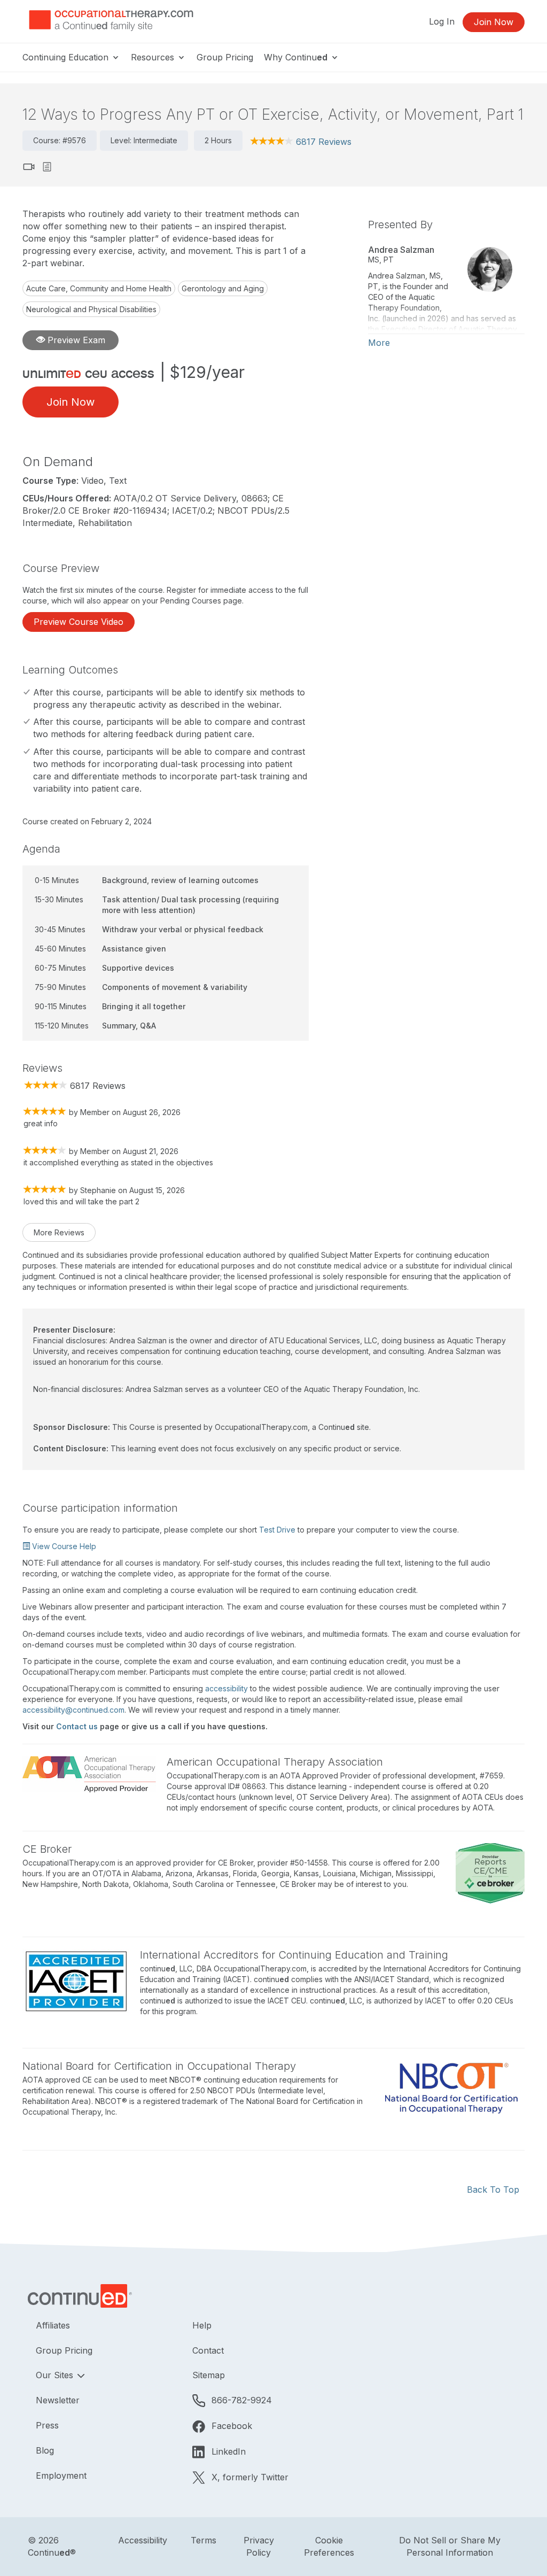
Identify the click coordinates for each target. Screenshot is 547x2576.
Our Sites (56, 2375)
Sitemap (209, 2375)
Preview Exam (75, 340)
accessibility (226, 1688)
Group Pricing (225, 57)
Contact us (77, 1726)
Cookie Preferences (329, 2546)
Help (202, 2325)
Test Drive (277, 1530)
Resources (154, 57)
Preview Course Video (79, 622)
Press (47, 2425)
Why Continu (296, 57)
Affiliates (53, 2325)
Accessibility (143, 2540)
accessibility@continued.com (73, 1710)
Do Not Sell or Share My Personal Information (450, 2546)
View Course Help (63, 1546)
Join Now (494, 22)
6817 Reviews (324, 142)
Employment (61, 2476)
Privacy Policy (259, 2546)
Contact (208, 2350)
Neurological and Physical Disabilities (91, 309)
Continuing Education (67, 57)
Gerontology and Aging (223, 288)
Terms (204, 2540)
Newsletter (58, 2400)
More (379, 343)
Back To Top (493, 2190)
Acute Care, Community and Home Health (99, 288)
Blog (45, 2450)
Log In (442, 21)
